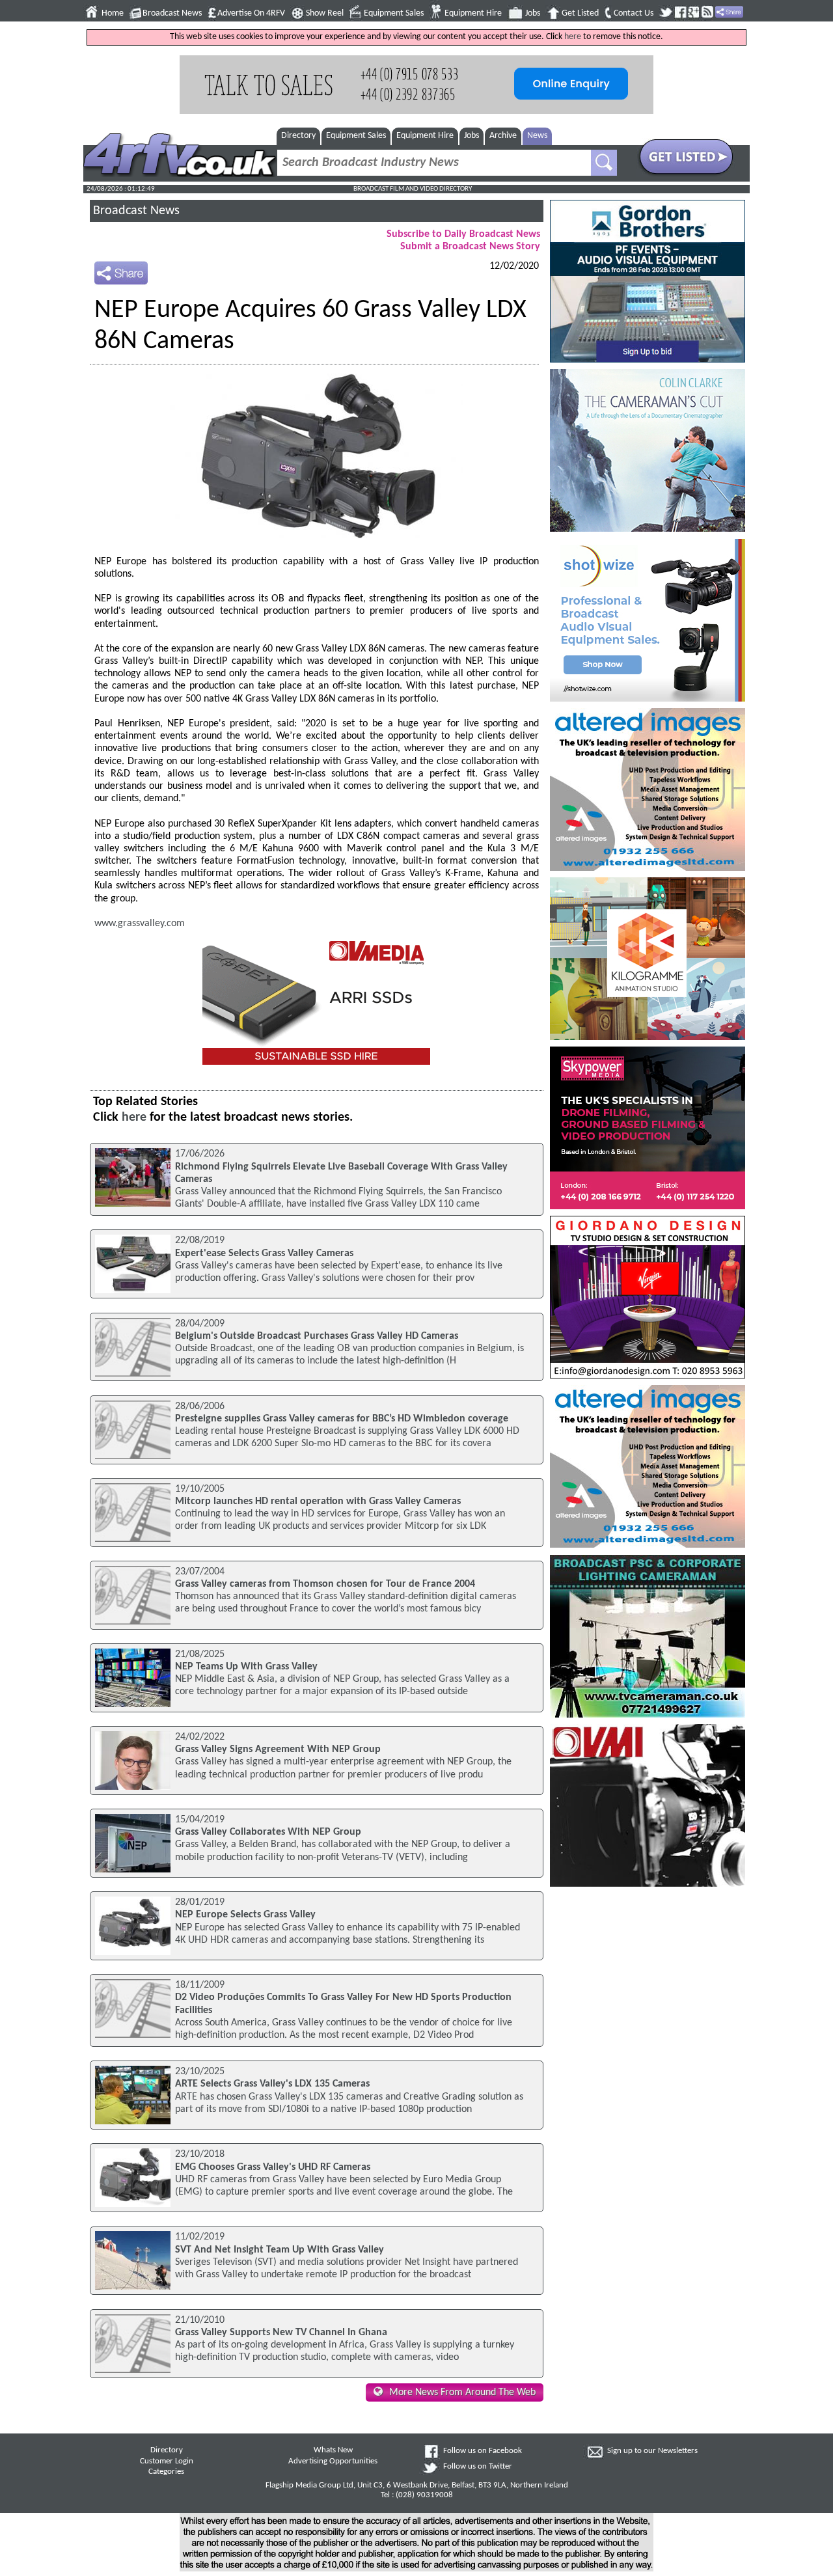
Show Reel (325, 13)
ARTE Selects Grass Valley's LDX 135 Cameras (272, 2084)
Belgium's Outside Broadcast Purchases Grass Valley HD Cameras (317, 1336)
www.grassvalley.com (140, 924)
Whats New (333, 2450)
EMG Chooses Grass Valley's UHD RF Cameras (273, 2167)
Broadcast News (172, 13)
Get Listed (580, 13)
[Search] (604, 163)
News (537, 136)
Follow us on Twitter (478, 2467)
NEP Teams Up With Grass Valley (246, 1667)
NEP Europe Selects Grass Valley (245, 1915)
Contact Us (634, 13)
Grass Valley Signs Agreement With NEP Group (278, 1749)
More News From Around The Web (462, 2392)
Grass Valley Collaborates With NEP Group (268, 1832)
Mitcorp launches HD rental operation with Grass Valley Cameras (318, 1501)
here (573, 37)
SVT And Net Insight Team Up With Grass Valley (280, 2250)
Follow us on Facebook (483, 2451)
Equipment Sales (394, 13)
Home (113, 13)
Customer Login (167, 2461)
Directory (298, 136)
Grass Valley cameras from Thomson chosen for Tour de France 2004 (325, 1584)
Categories (166, 2472)
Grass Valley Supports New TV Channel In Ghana (281, 2333)
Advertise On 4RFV (251, 13)
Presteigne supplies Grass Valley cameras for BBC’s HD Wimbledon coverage (342, 1419)
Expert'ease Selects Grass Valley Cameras (264, 1254)
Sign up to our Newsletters (652, 2451)
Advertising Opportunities (333, 2461)
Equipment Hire (473, 13)
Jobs (533, 13)
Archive (503, 136)
